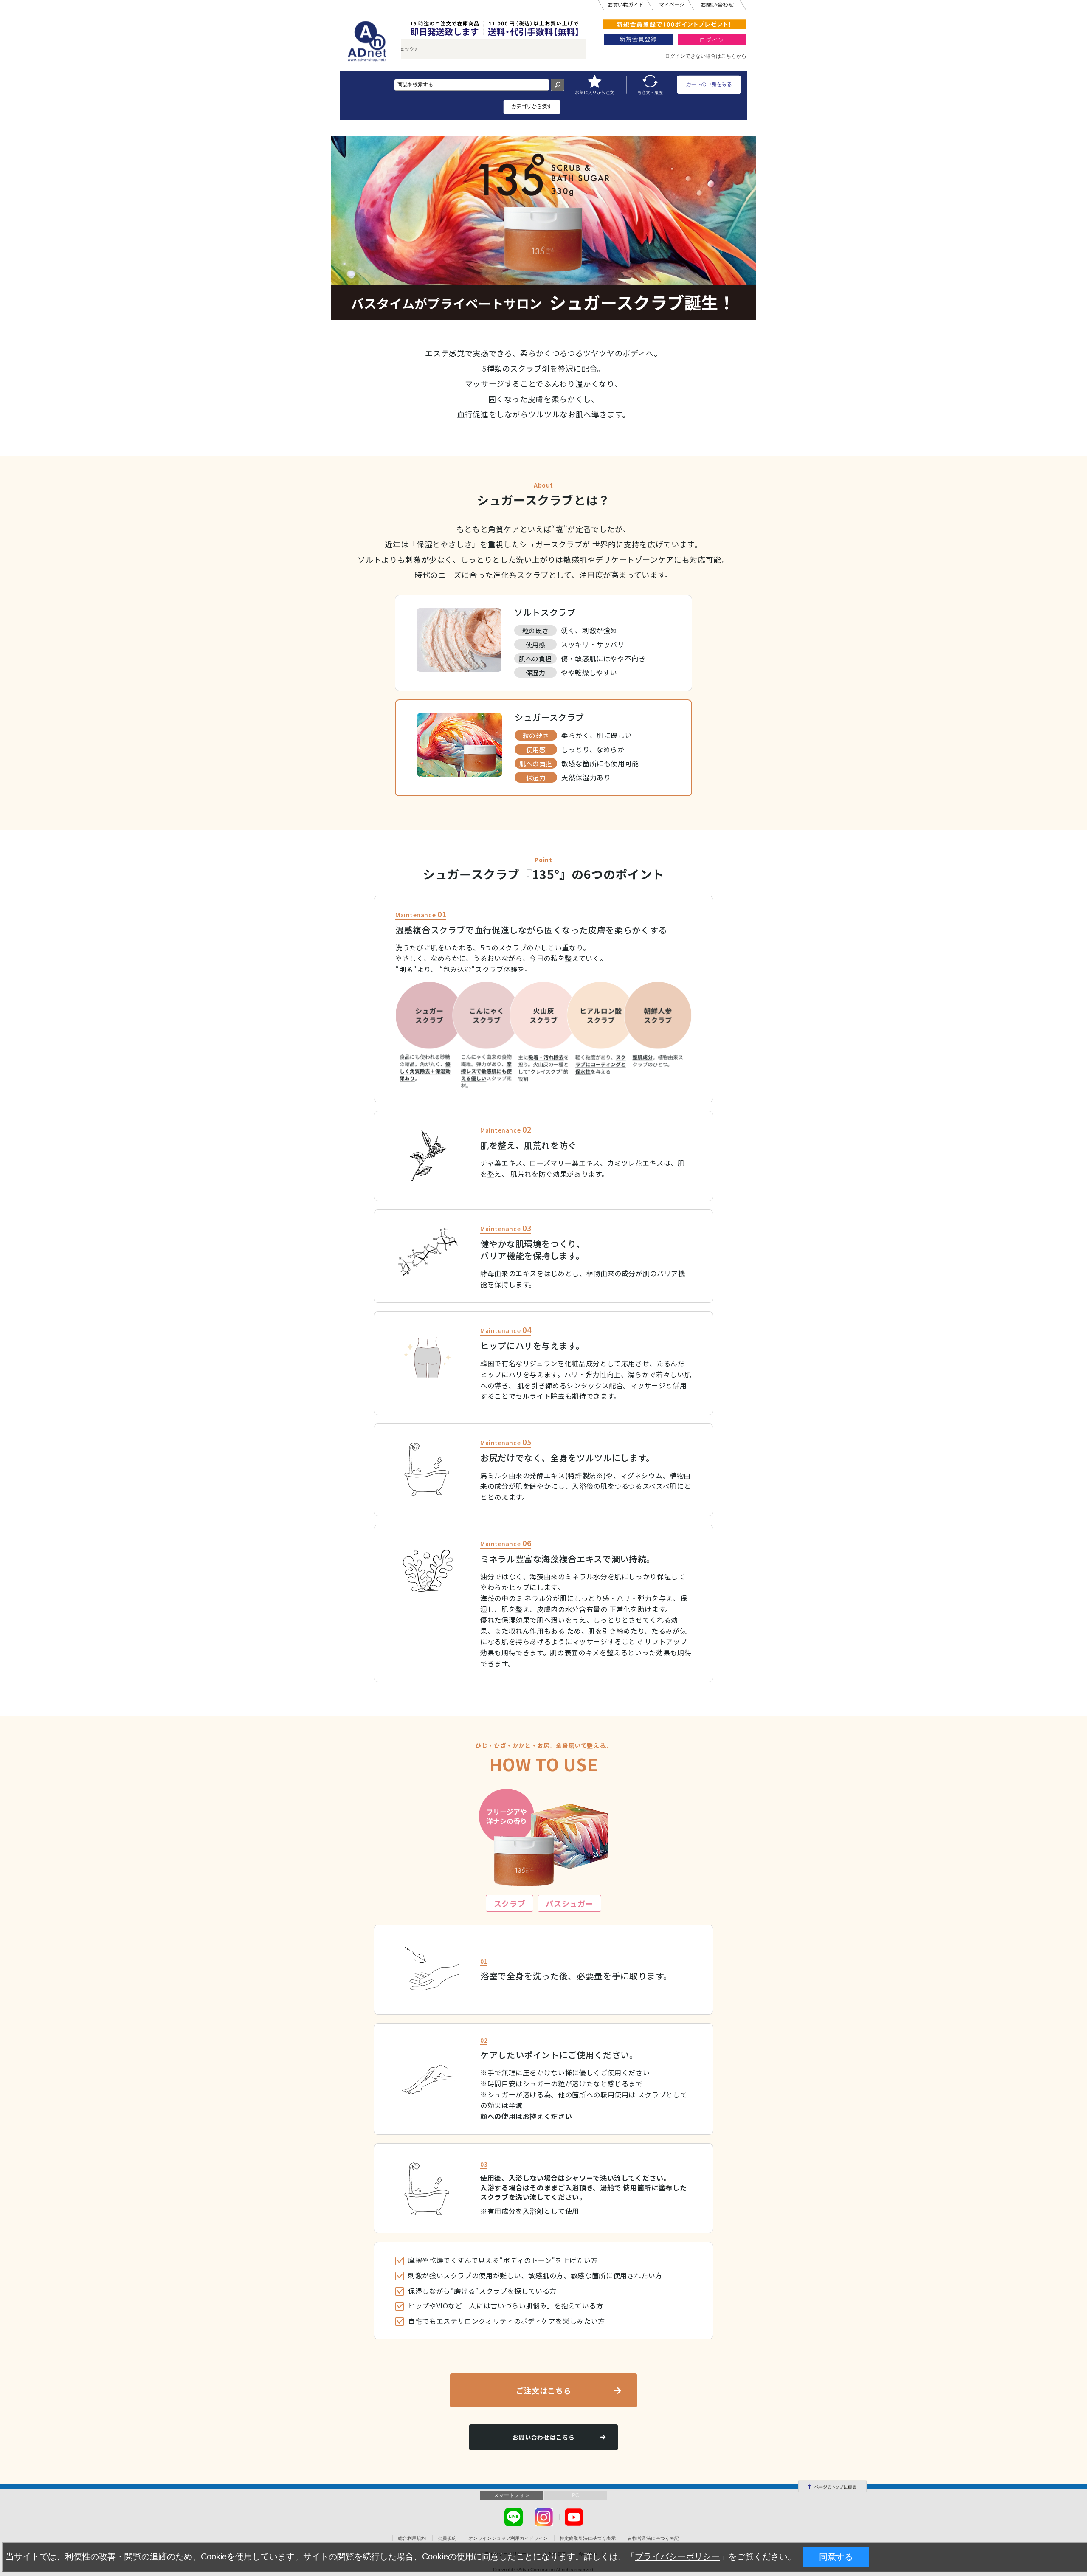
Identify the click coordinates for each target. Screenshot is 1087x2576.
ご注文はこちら (543, 2390)
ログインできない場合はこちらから (706, 56)
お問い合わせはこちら (543, 2437)
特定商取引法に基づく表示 (588, 2538)
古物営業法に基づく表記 (653, 2538)
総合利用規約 (412, 2538)
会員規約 (447, 2538)
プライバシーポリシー (677, 2556)
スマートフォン (512, 2495)
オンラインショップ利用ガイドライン (508, 2538)
